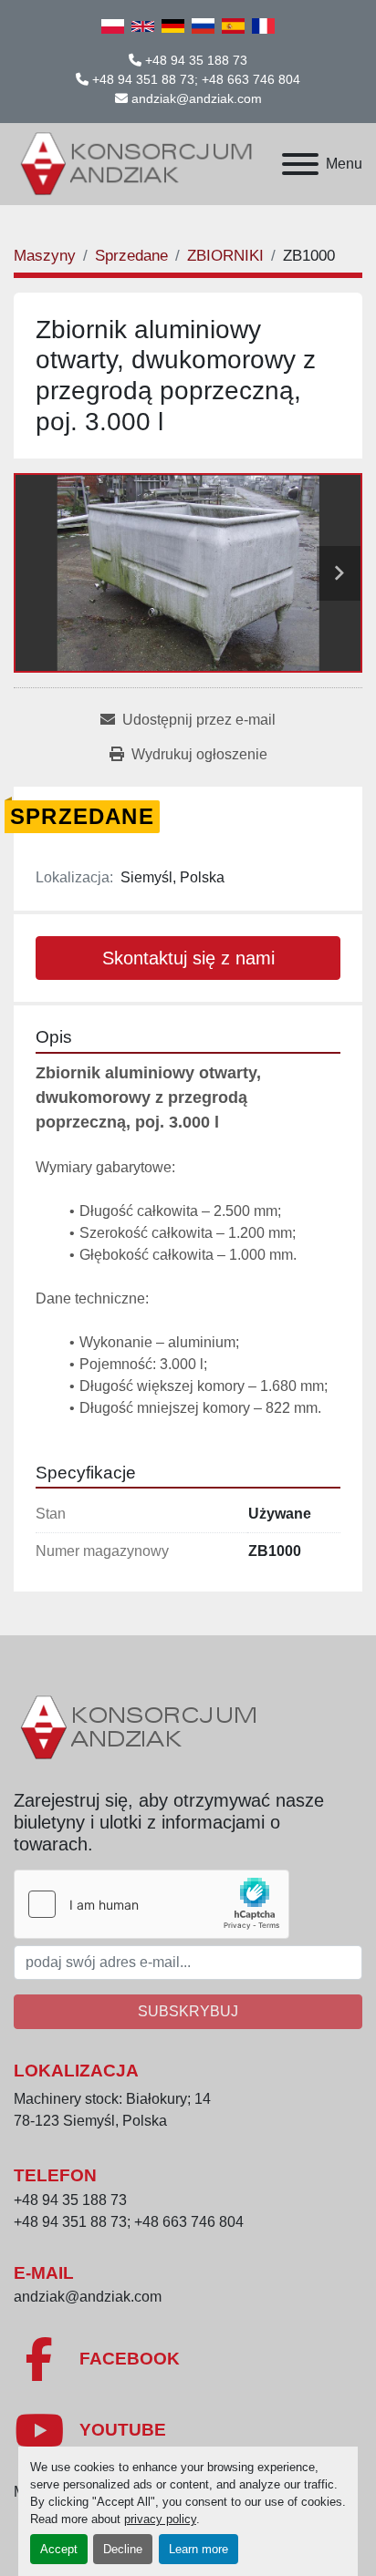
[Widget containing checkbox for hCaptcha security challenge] (151, 1904)
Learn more (198, 2549)
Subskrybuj (188, 2011)
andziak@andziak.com (197, 98)
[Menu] (300, 164)
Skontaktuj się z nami (188, 958)
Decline (123, 2549)
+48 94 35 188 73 (196, 60)
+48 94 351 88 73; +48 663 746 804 (196, 79)
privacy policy (160, 2519)
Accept (59, 2549)
